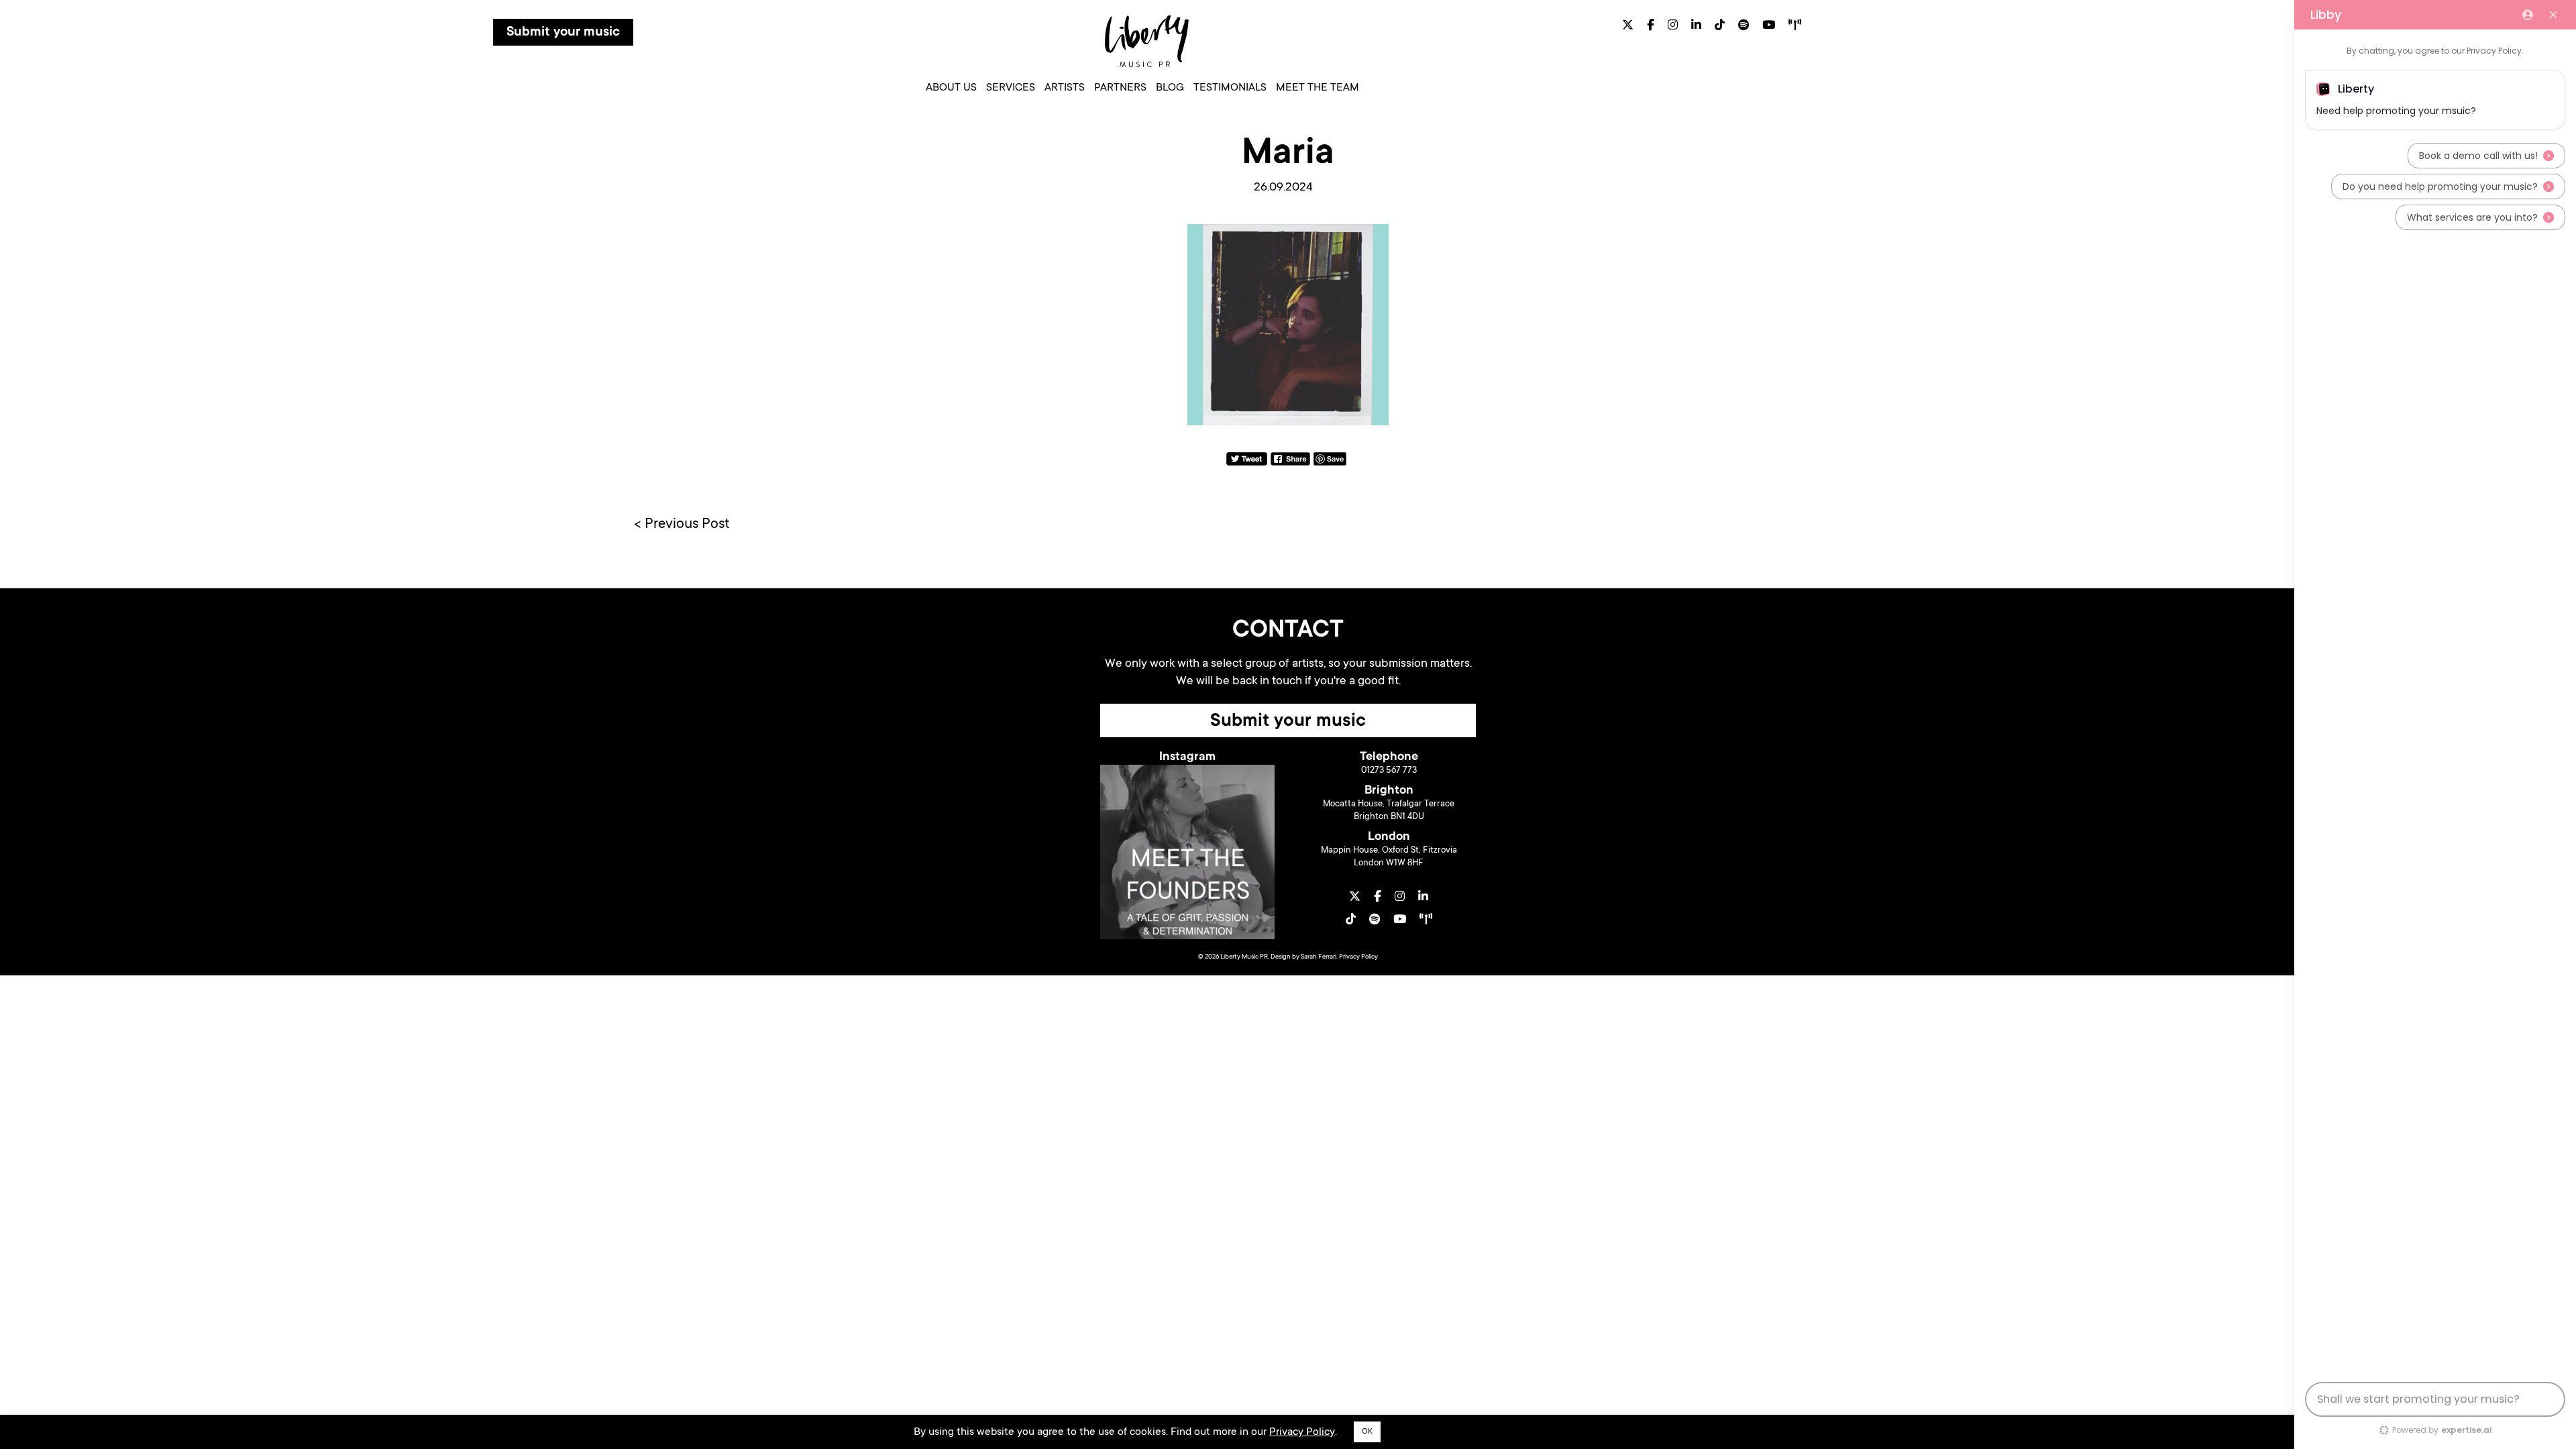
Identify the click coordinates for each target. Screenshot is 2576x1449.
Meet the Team (1318, 88)
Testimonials (1230, 88)
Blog (1170, 88)
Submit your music (563, 33)
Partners (1120, 88)
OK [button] (1367, 1432)
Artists (1065, 88)
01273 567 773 (1389, 770)
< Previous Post (682, 525)
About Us (951, 88)
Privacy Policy (1358, 957)
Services (1011, 88)
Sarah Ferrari (1319, 957)
